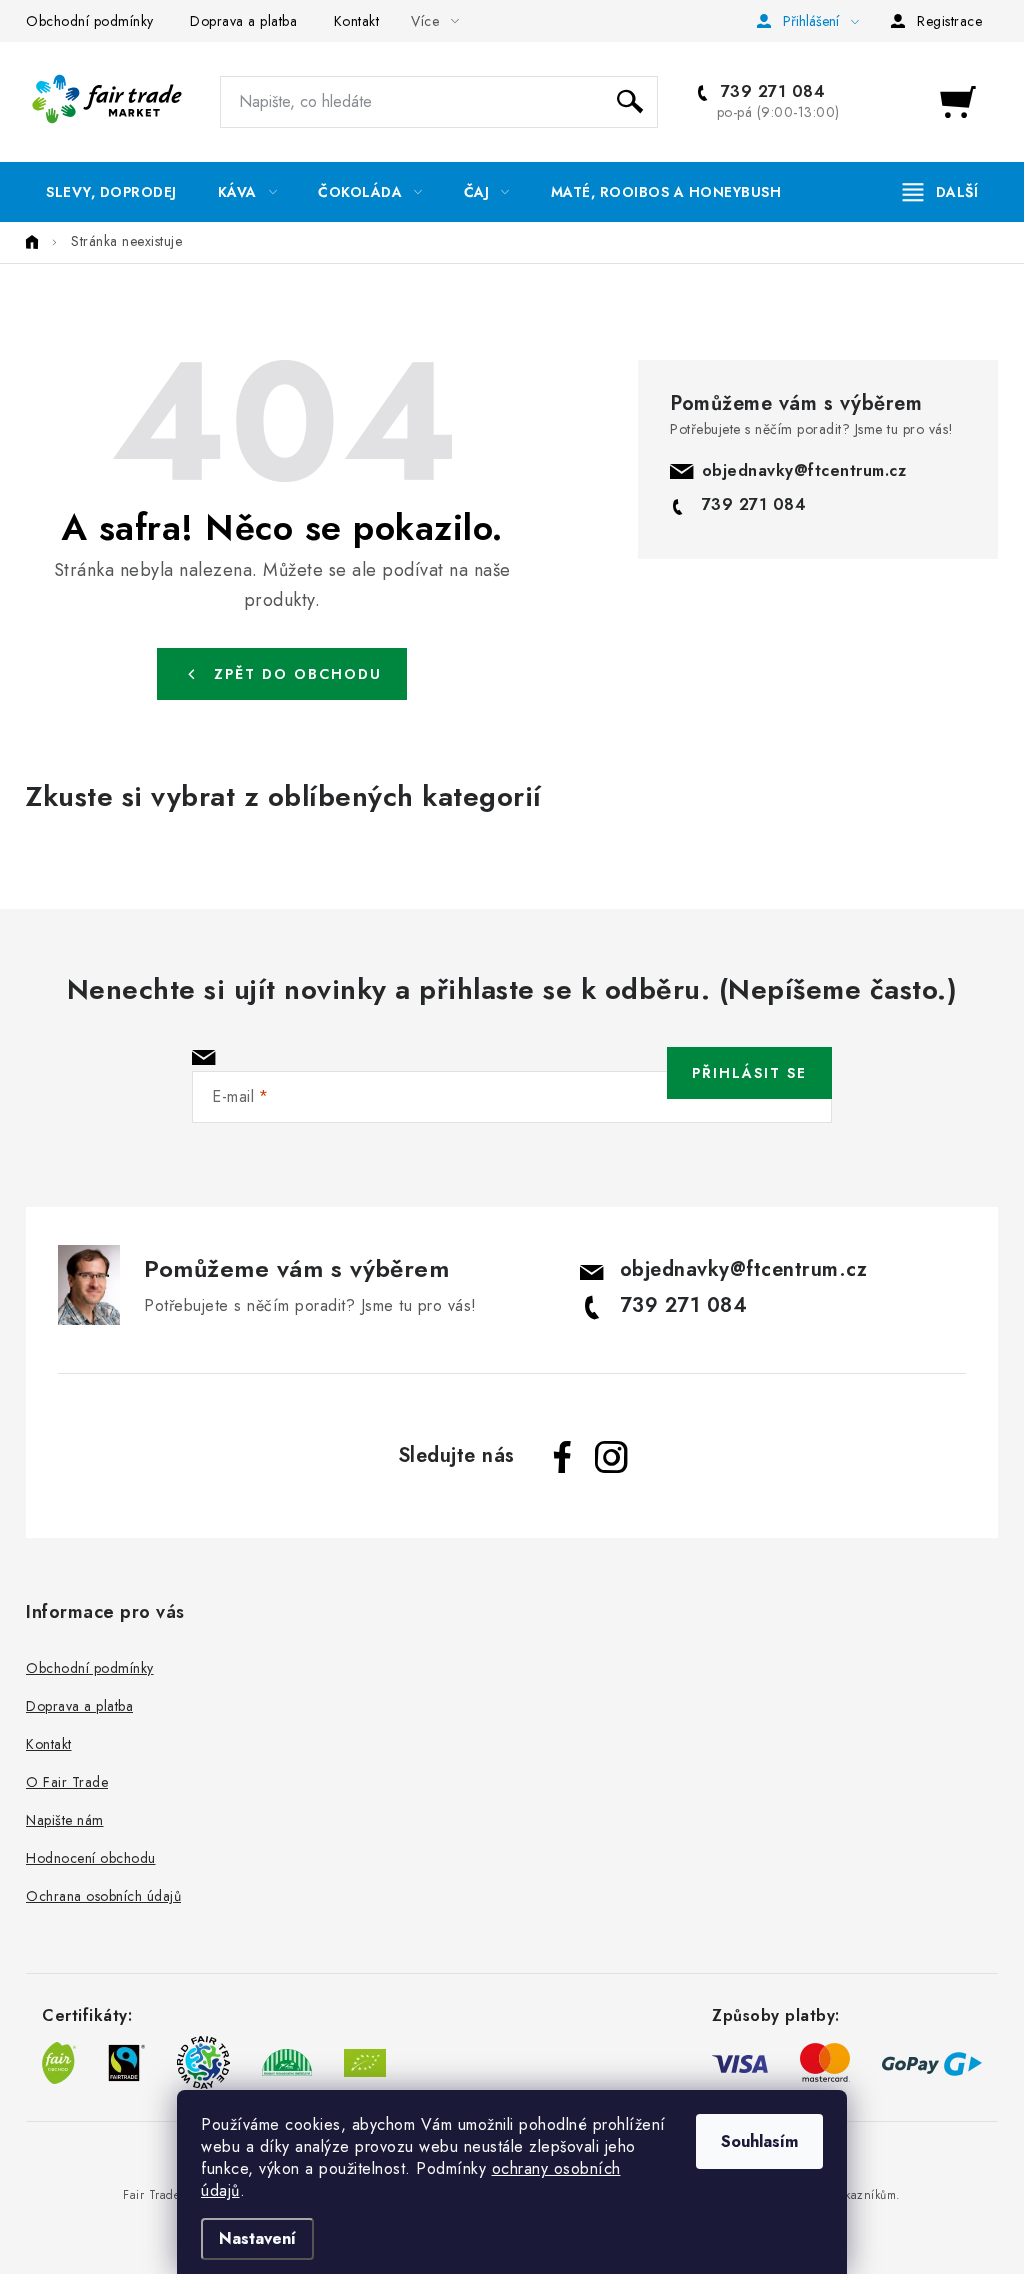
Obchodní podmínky (90, 21)
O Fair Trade (67, 1782)
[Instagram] (611, 1457)
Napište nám (65, 1820)
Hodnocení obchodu (91, 1858)
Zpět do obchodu (298, 674)
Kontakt (357, 21)
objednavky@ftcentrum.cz (804, 470)
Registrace (949, 21)
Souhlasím (759, 2141)
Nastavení (257, 2238)
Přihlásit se (749, 1073)
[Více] (940, 192)
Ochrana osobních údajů (103, 1896)
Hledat (630, 102)
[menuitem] (111, 192)
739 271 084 (770, 92)
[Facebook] (563, 1457)
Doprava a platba (243, 21)
